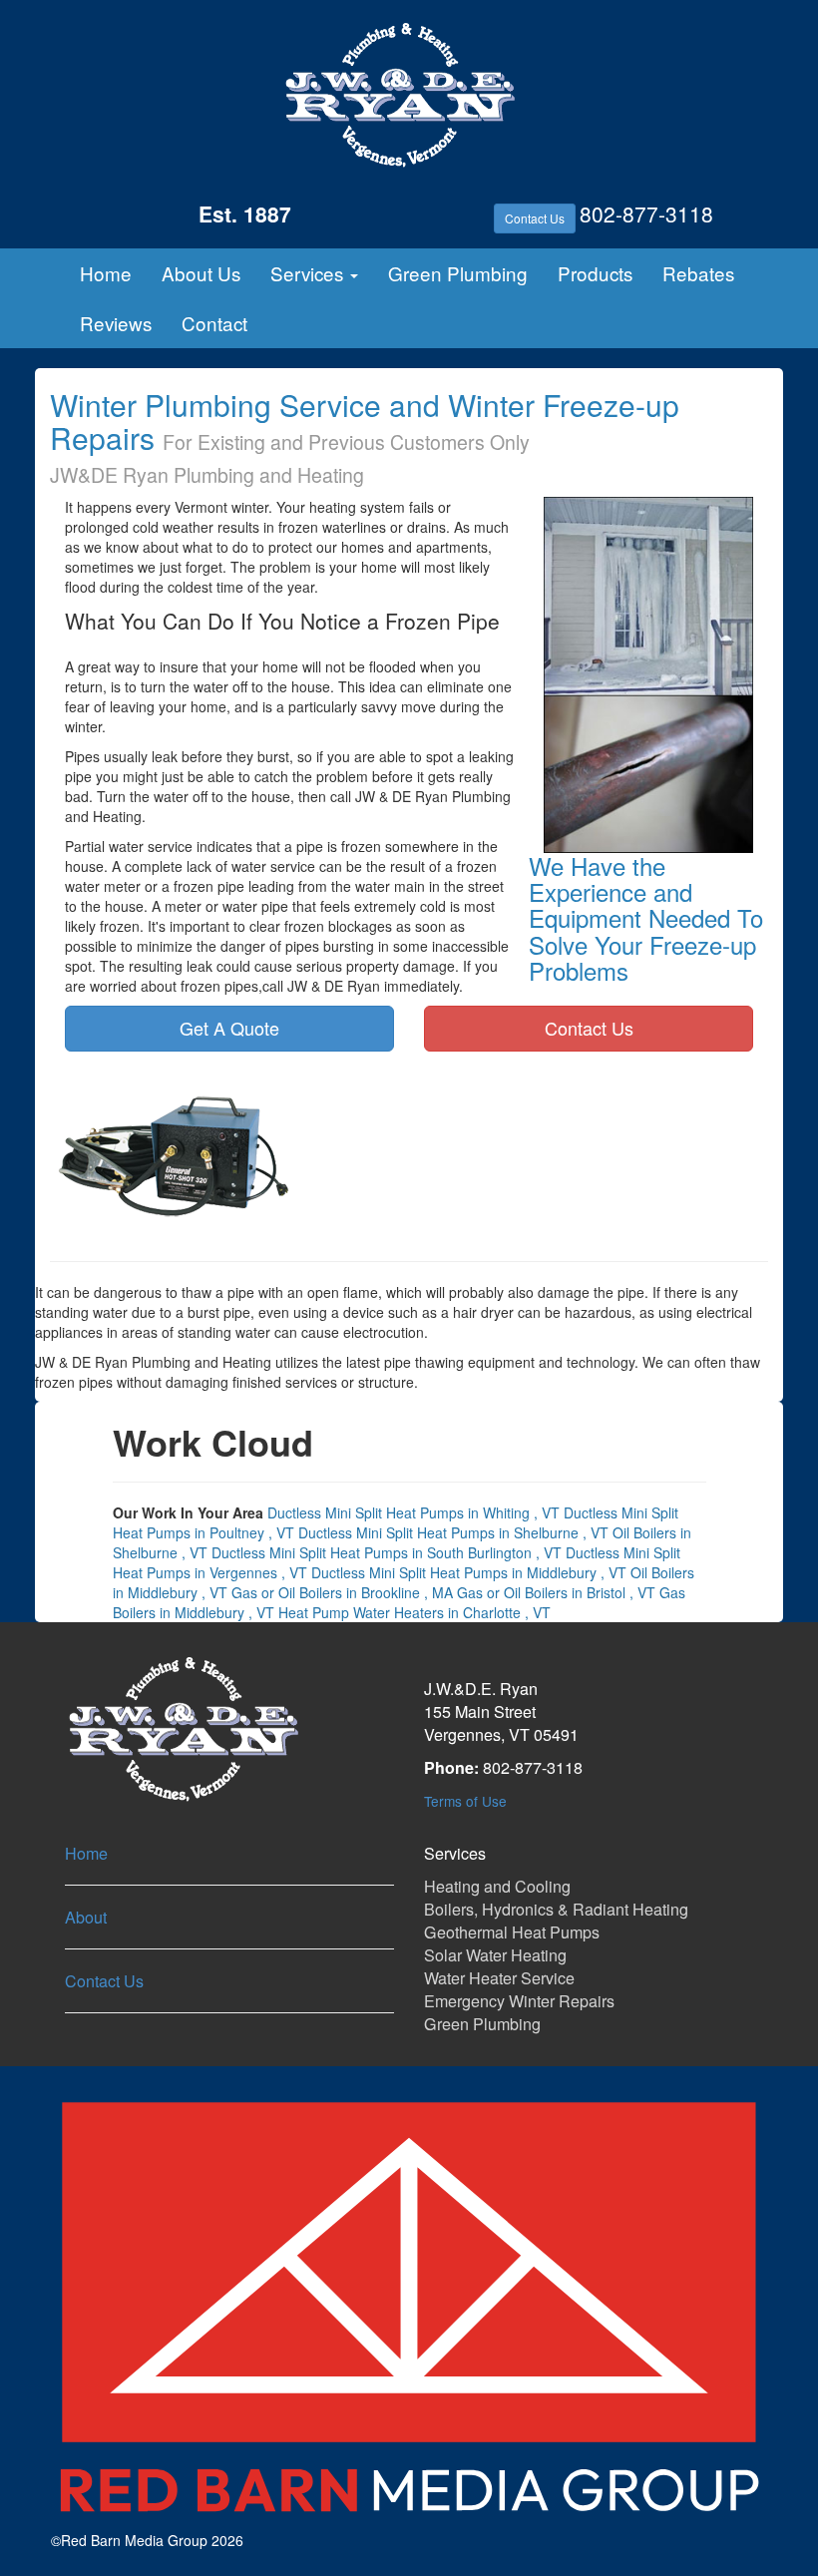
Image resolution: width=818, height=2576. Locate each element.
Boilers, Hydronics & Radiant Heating (556, 1909)
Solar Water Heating (495, 1955)
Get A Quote (229, 1028)
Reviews (116, 323)
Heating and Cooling (497, 1886)
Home (106, 273)
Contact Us (535, 218)
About (86, 1917)
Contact (214, 323)
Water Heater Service (499, 1978)
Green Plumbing (458, 273)
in (413, 1512)
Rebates (698, 273)
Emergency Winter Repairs (519, 2001)
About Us (201, 273)
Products (595, 273)
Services (309, 273)
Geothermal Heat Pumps (512, 1932)
